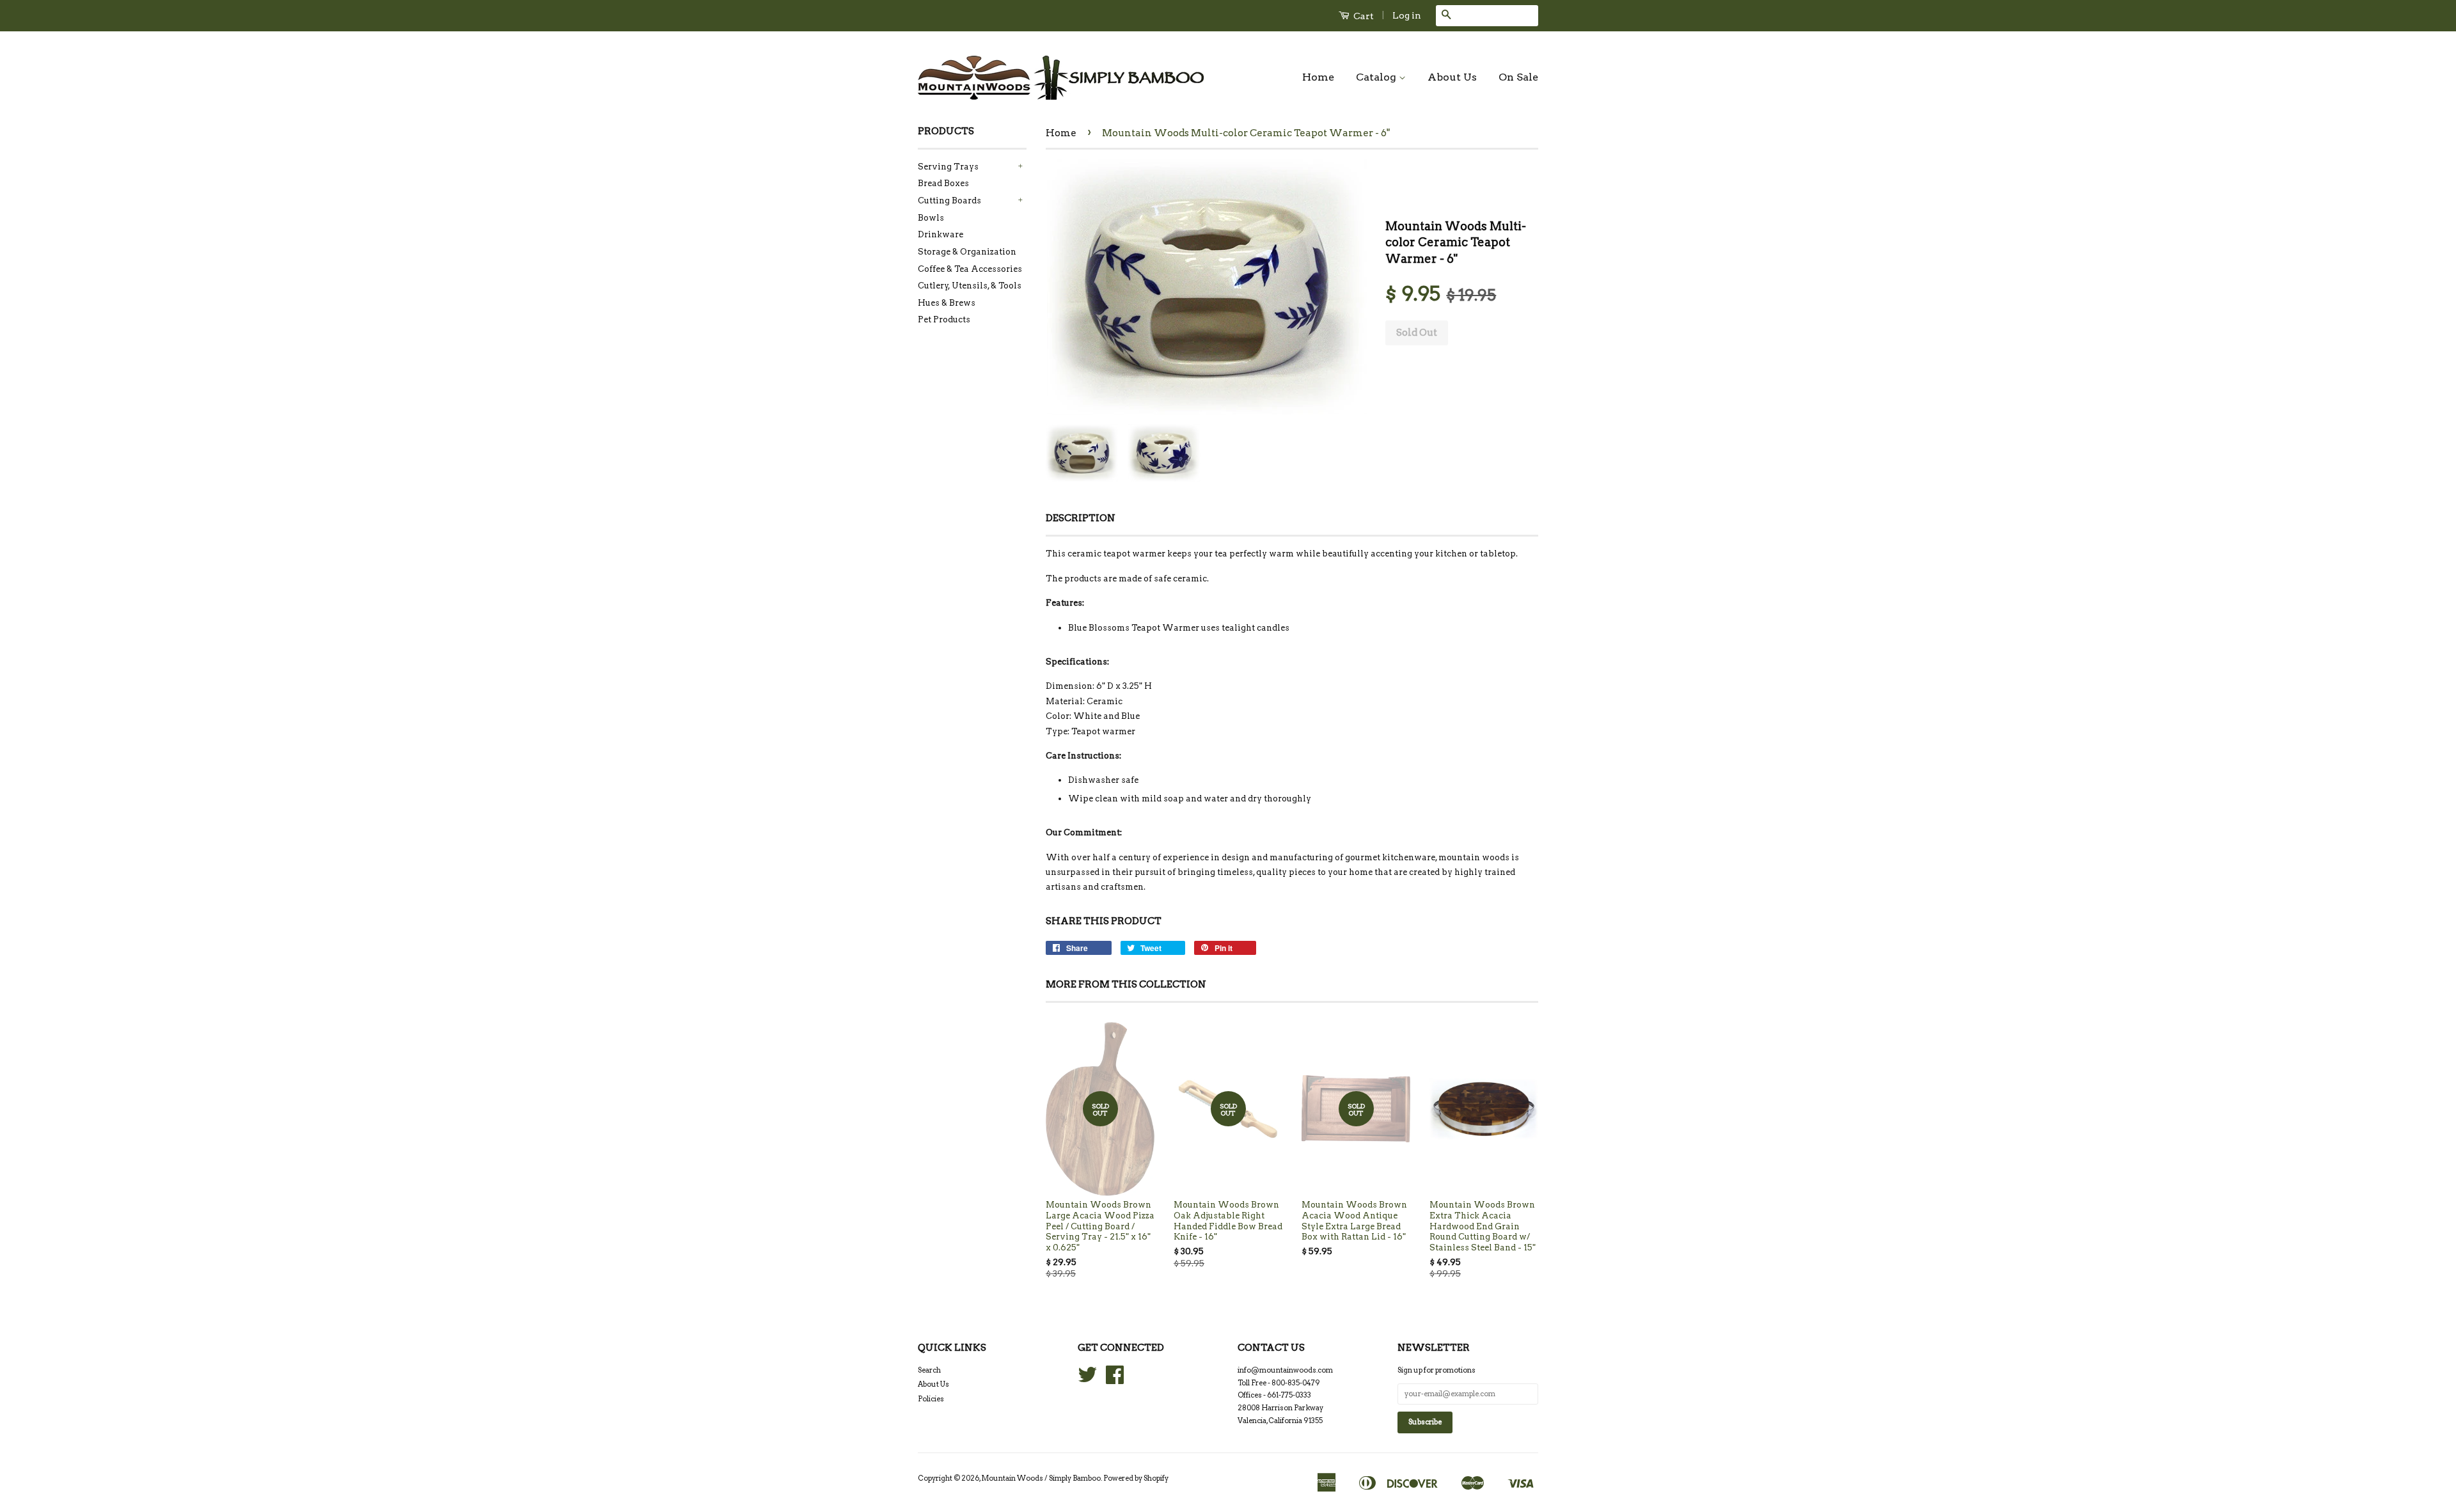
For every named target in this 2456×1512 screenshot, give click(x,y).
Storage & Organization (967, 252)
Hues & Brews (947, 303)
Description (1081, 518)
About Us (1452, 77)
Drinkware (941, 234)
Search (929, 1370)
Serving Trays (948, 167)
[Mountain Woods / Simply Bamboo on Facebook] (1115, 1380)
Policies (931, 1399)
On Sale (1518, 77)
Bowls (931, 218)
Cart (1363, 16)
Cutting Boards (949, 201)
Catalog (1377, 77)
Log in (1407, 15)
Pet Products (944, 319)
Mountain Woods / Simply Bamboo (1041, 1478)
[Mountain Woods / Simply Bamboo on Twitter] (1087, 1380)
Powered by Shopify (1136, 1478)
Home (1318, 77)
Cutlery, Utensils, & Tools (970, 286)
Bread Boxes (943, 183)
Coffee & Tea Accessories (970, 269)
